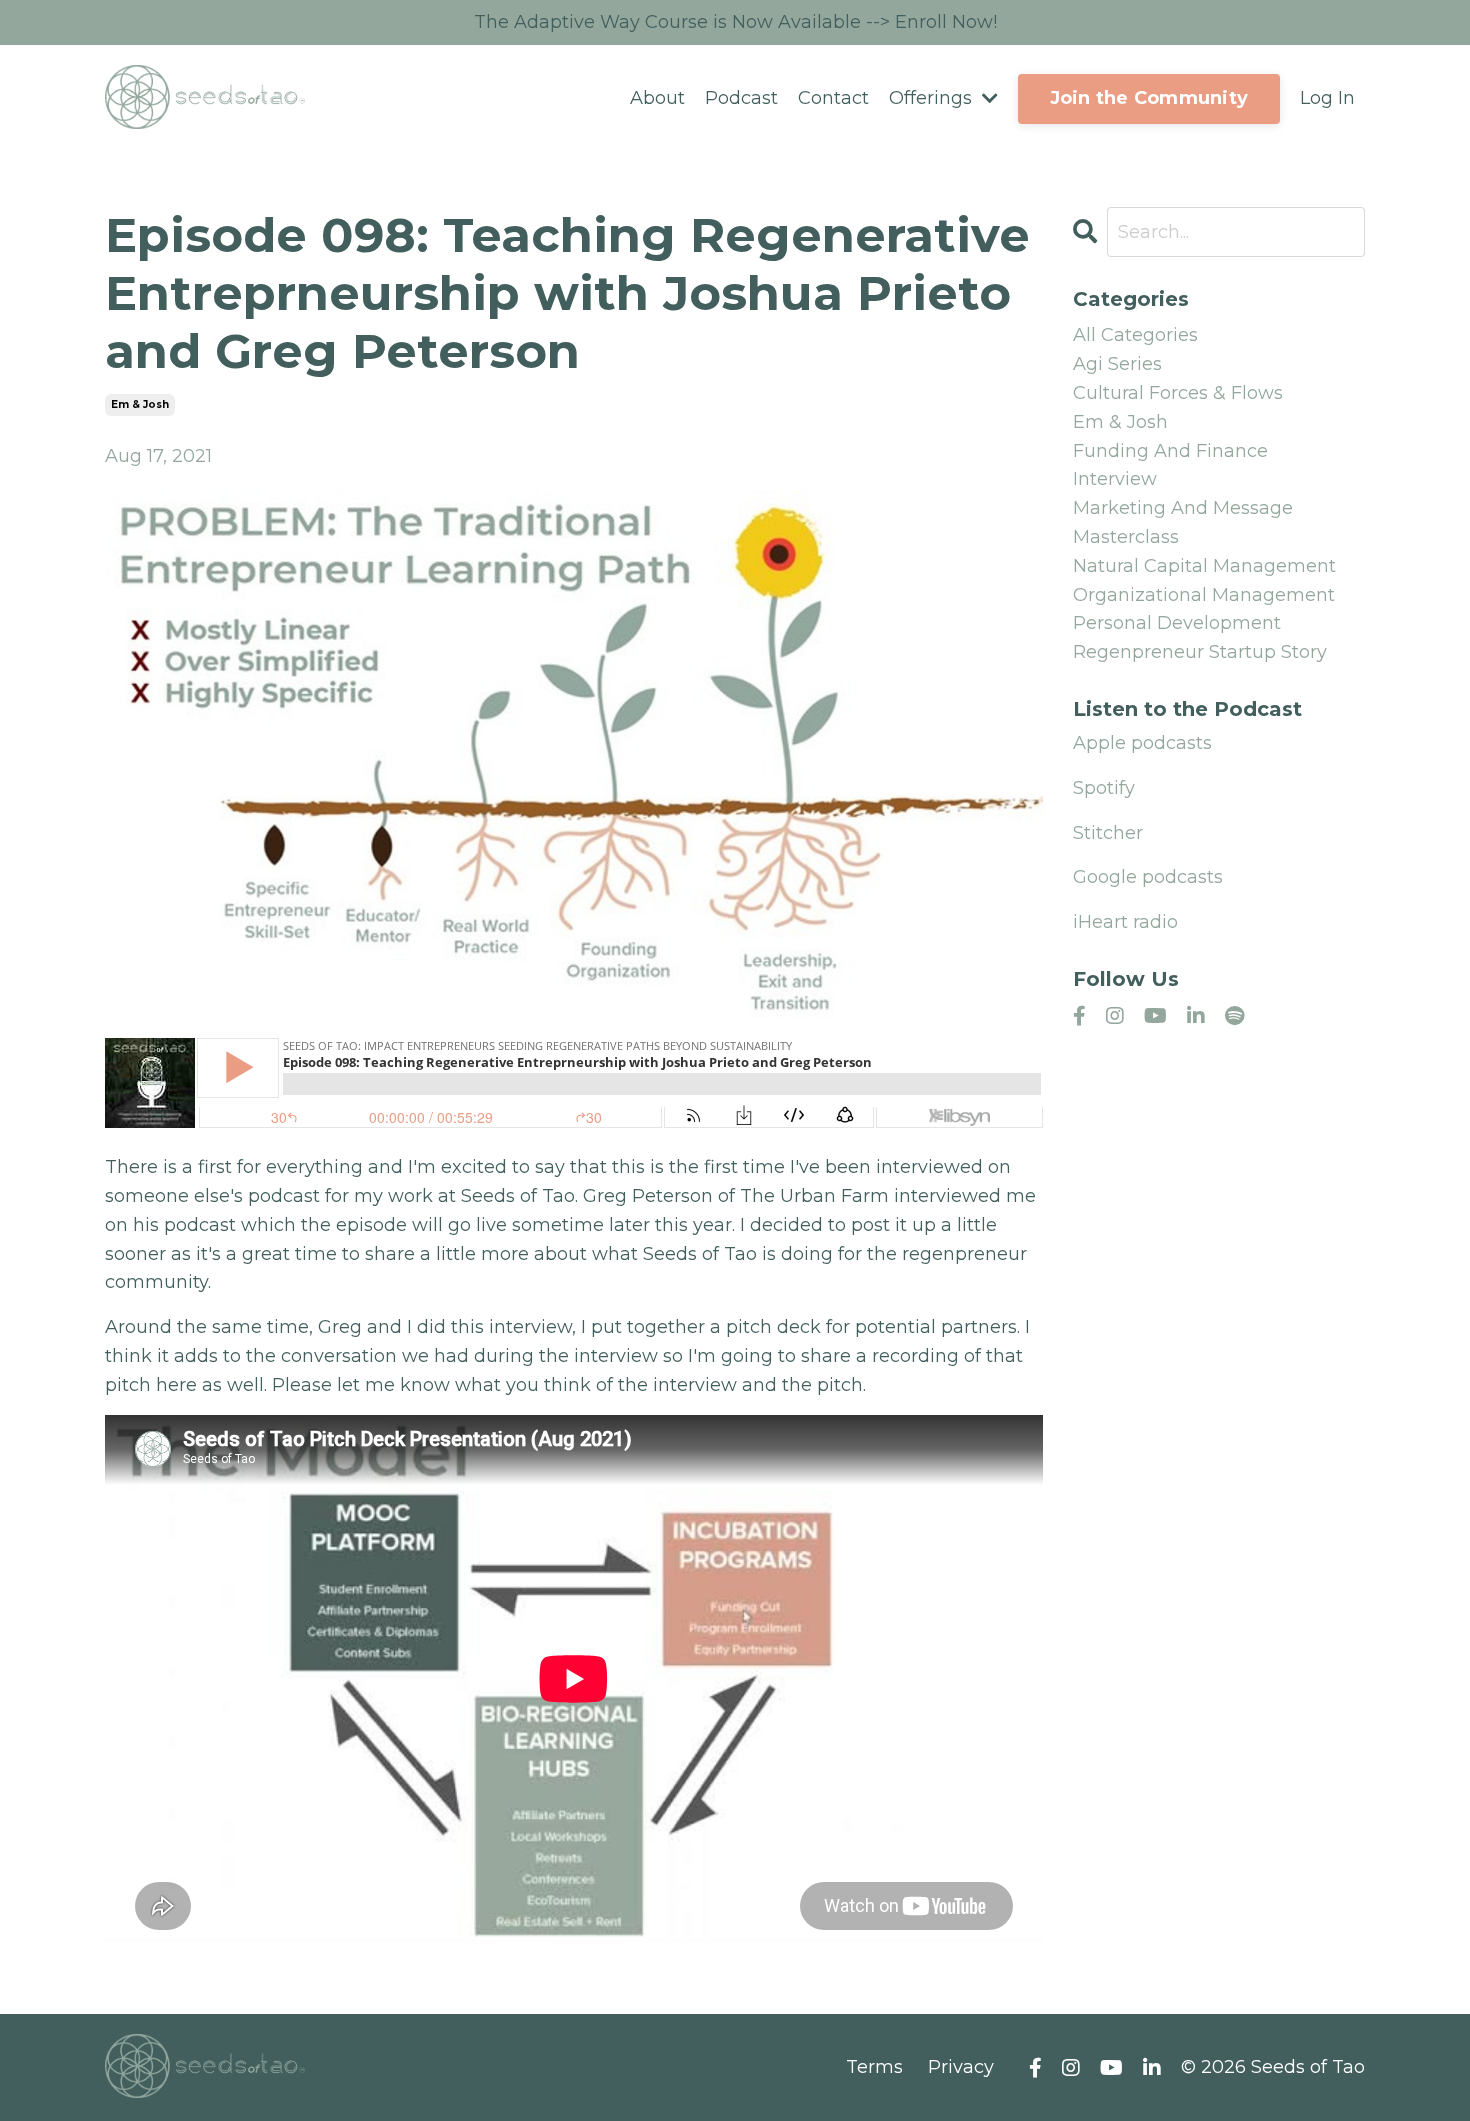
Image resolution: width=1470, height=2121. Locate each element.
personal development (1177, 623)
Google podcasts (1148, 877)
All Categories (1135, 335)
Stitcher (1108, 833)
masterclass (1126, 537)
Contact (833, 98)
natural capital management (1204, 566)
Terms (874, 2067)
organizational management (1204, 595)
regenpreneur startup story (1200, 652)
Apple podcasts (1142, 743)
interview (1115, 479)
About (657, 98)
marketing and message (1183, 508)
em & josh (140, 404)
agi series (1117, 364)
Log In (1327, 98)
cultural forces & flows (1178, 393)
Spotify (1104, 788)
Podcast (741, 98)
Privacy (961, 2067)
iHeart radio (1125, 922)
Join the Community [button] (1149, 98)
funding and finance (1170, 451)
